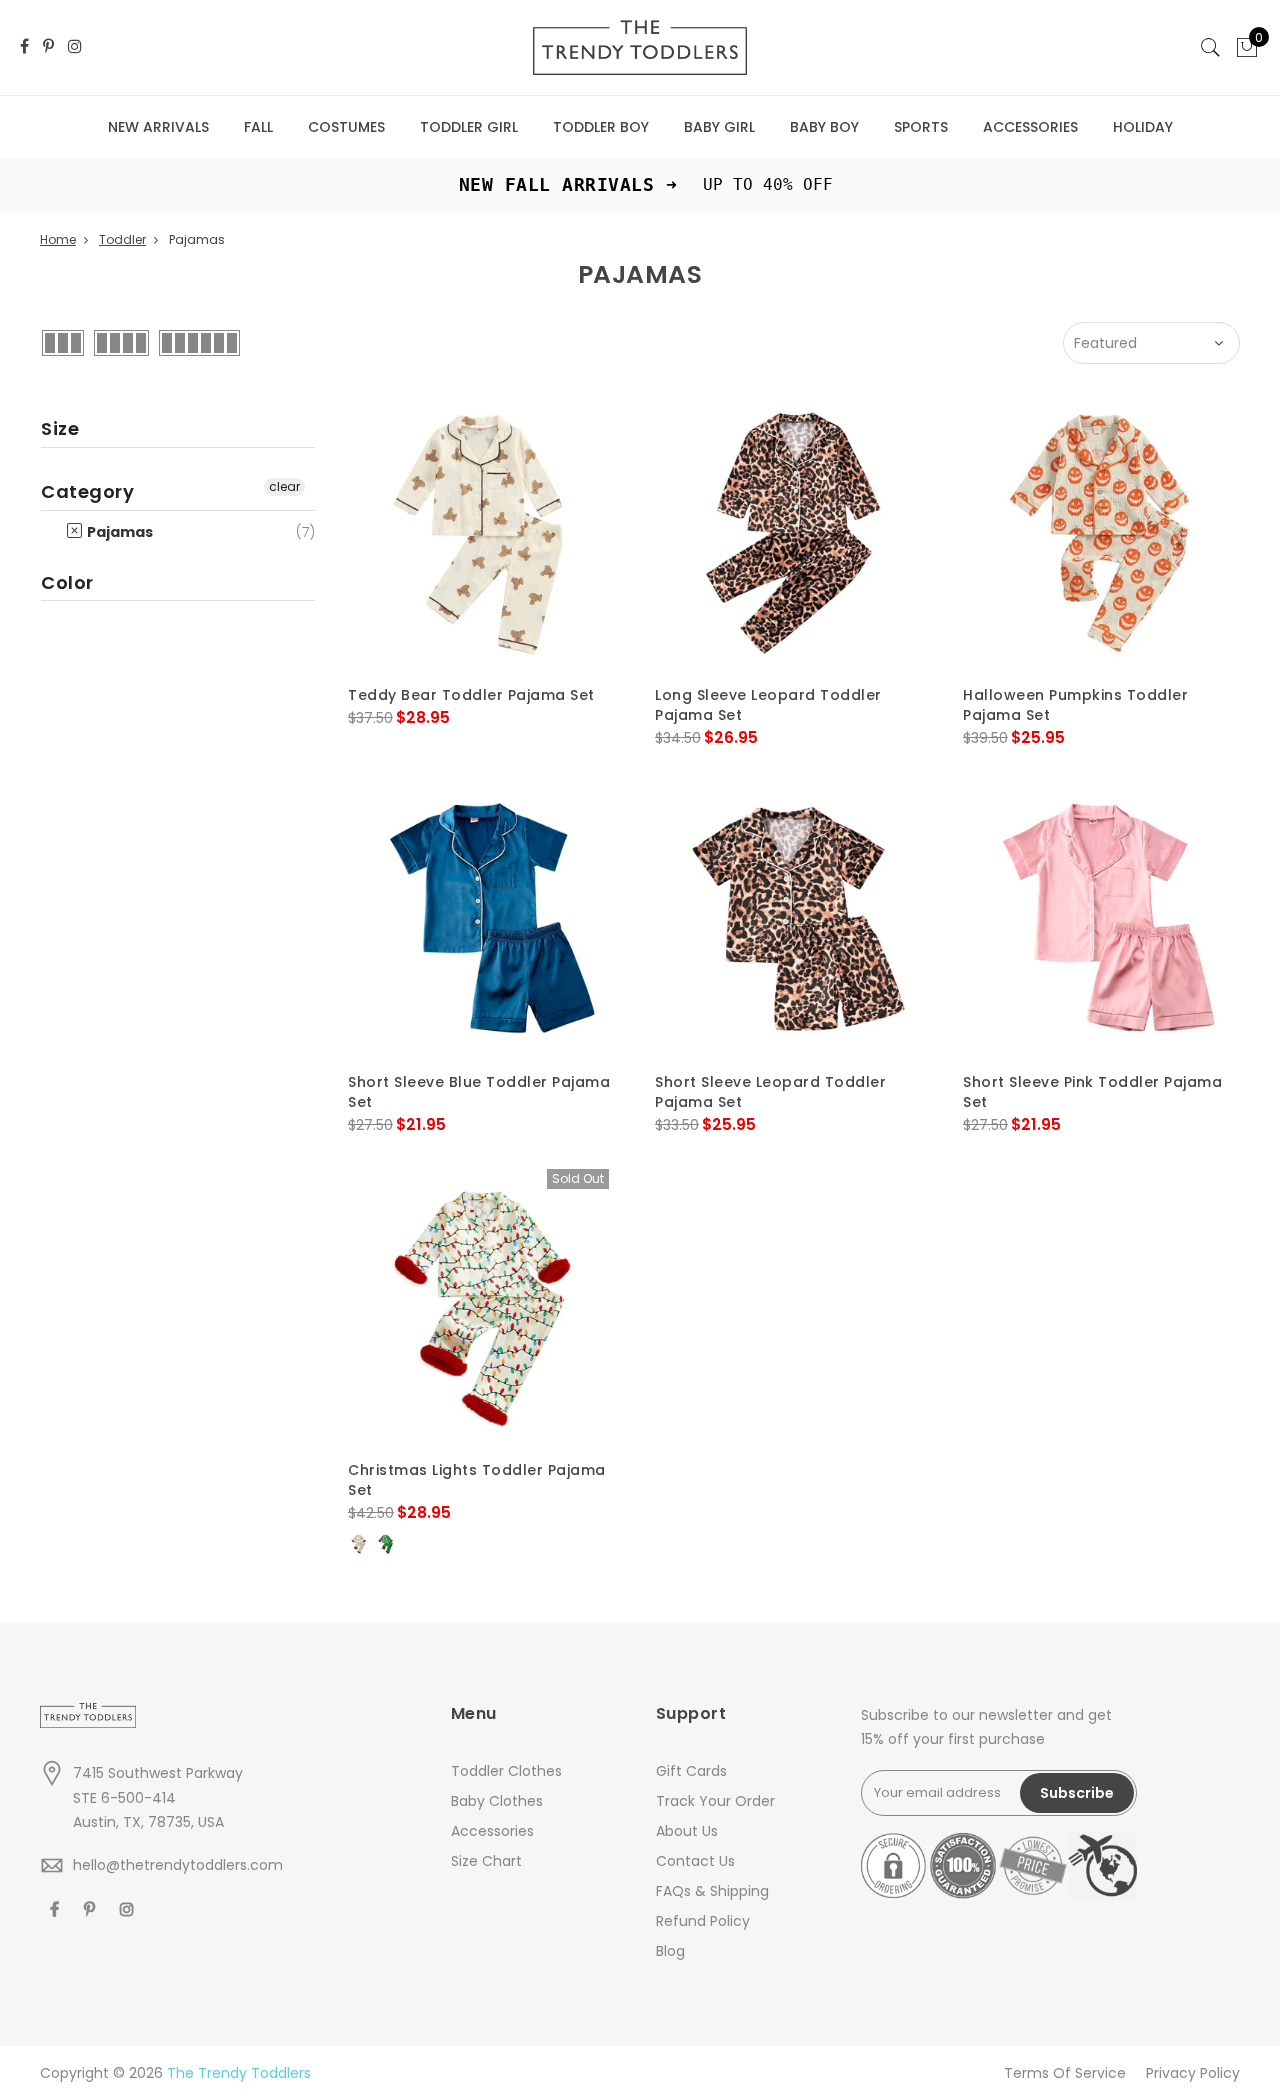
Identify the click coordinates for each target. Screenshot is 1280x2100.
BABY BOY (824, 127)
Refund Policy (703, 1921)
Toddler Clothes (506, 1771)
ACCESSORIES (1030, 127)
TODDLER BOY (601, 127)
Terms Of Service (1065, 2073)
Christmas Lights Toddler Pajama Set (477, 1480)
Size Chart (486, 1861)
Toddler (122, 239)
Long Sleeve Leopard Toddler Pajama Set (768, 705)
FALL (258, 127)
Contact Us (695, 1861)
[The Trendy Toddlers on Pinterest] (48, 47)
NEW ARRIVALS (158, 127)
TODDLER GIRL (469, 127)
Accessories (492, 1831)
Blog (670, 1951)
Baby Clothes (497, 1801)
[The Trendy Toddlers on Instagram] (75, 47)
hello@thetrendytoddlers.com (178, 1865)
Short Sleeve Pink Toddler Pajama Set (1092, 1092)
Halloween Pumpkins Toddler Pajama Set (1075, 705)
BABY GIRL (719, 127)
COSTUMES (346, 127)
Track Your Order (715, 1801)
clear (284, 486)
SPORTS (921, 127)
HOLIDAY (1143, 127)
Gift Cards (691, 1771)
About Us (687, 1831)
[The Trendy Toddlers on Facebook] (24, 47)
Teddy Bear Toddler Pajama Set (471, 695)
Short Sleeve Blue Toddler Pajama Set (479, 1092)
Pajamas (118, 532)
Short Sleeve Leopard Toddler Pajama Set (770, 1092)
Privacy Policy (1193, 2073)
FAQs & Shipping (712, 1891)
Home (58, 239)
